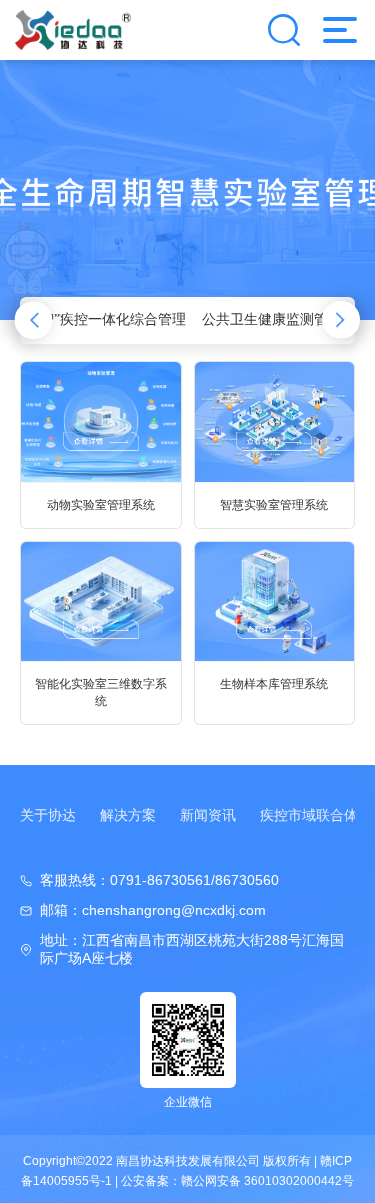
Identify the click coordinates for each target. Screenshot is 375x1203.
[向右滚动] (341, 321)
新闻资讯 (208, 815)
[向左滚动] (34, 321)
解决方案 (128, 815)
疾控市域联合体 (309, 815)
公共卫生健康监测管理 (272, 319)
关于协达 (48, 815)
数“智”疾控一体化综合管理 (103, 319)
